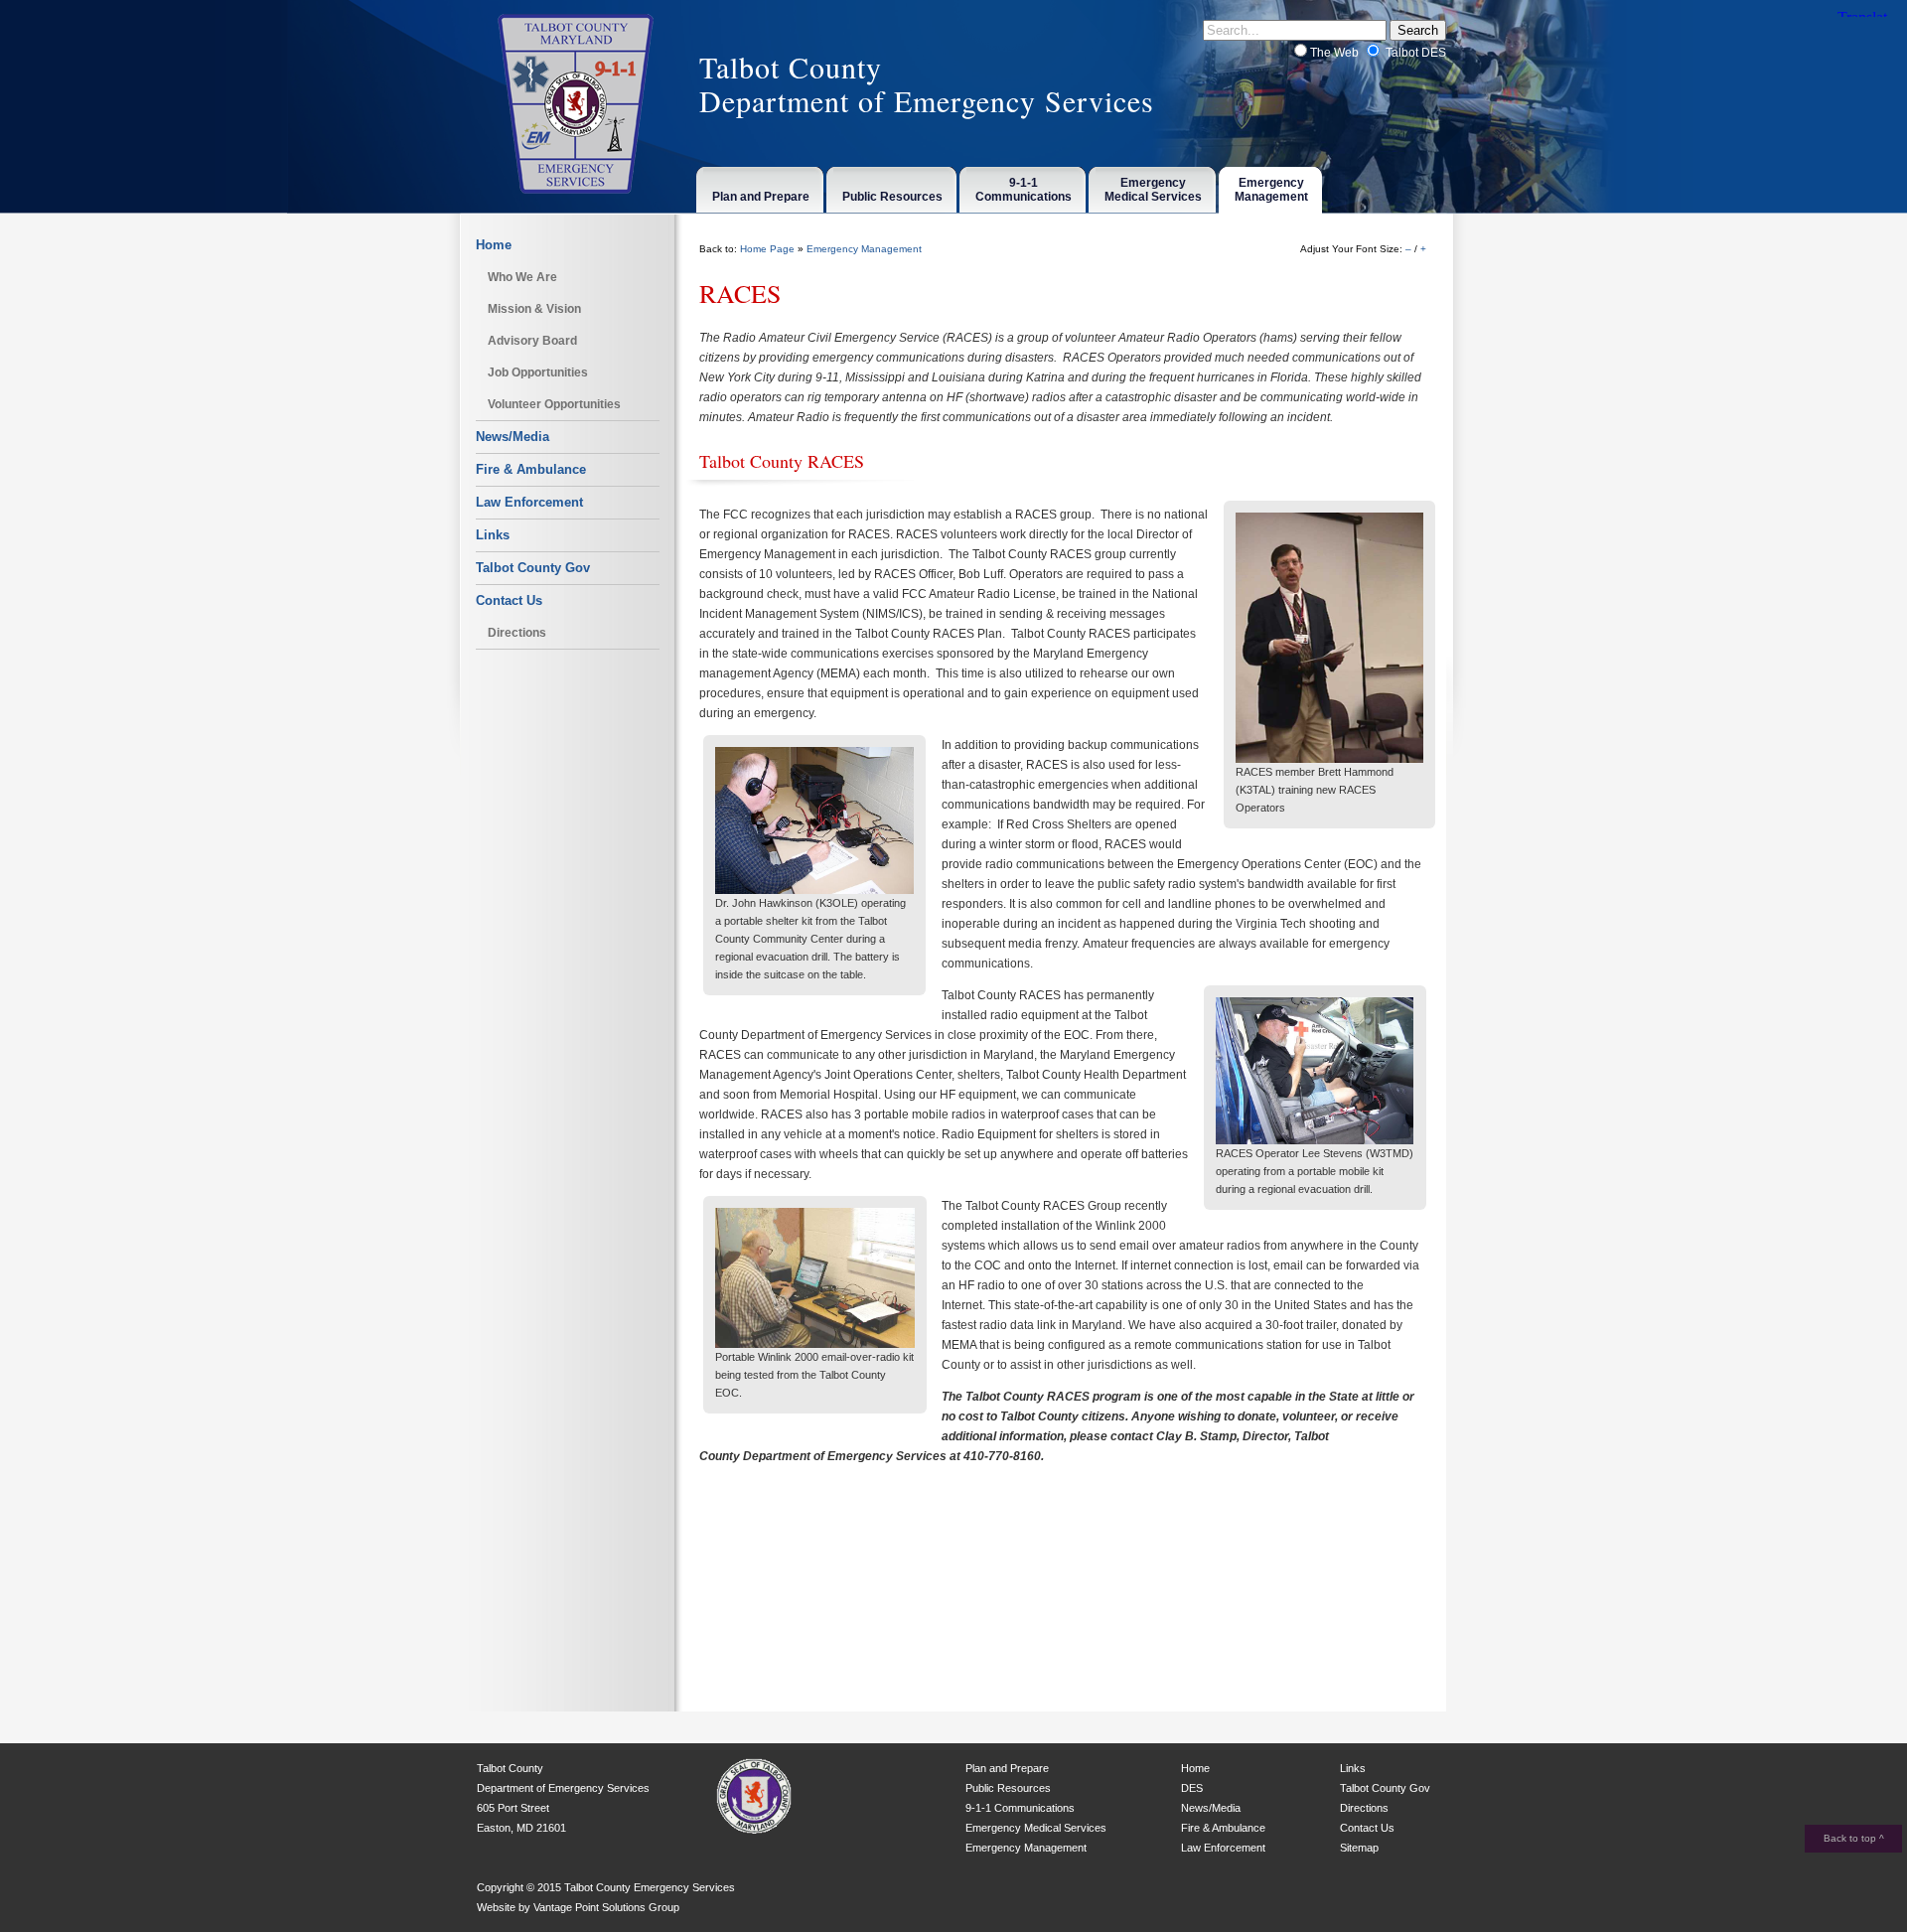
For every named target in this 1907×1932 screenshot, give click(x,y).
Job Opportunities (538, 372)
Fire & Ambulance (531, 469)
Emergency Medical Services (1036, 1828)
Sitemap (1359, 1848)
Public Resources (1008, 1788)
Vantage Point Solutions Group (606, 1907)
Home (494, 245)
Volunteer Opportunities (554, 404)
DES (1192, 1788)
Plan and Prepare (1007, 1768)
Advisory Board (532, 341)
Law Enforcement (529, 502)
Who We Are (522, 277)
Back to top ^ (1854, 1838)
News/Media (513, 437)
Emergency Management (864, 249)
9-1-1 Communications (1020, 1808)
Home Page (767, 249)
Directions (517, 633)
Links (493, 535)
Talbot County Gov (533, 568)
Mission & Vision (534, 309)
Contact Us (509, 600)
